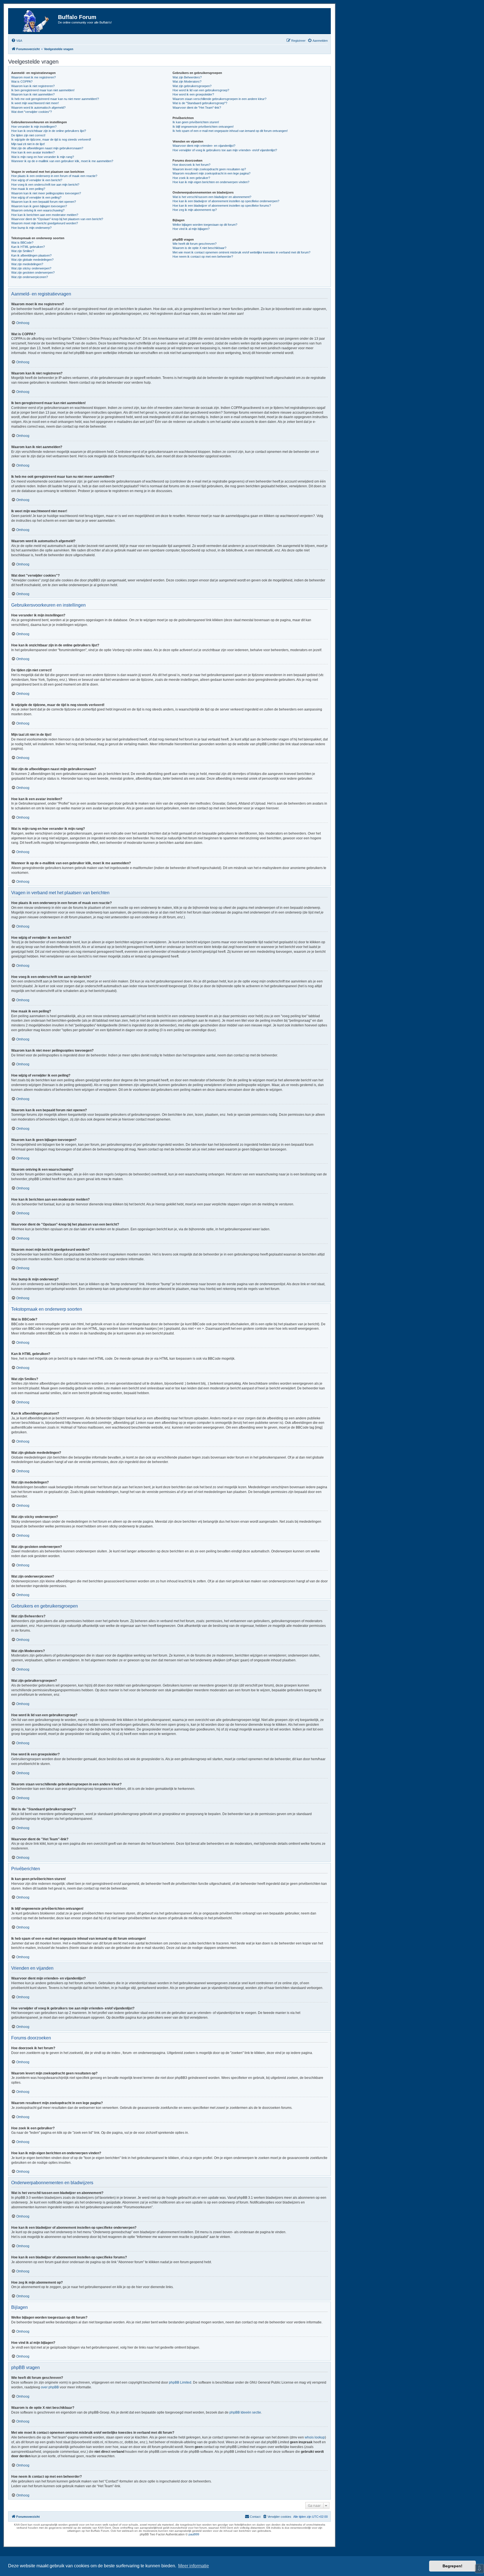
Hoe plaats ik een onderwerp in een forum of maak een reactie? (54, 176)
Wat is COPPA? (22, 81)
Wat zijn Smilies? (23, 251)
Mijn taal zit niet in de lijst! (28, 144)
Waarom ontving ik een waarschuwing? (38, 210)
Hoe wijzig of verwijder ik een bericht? (37, 180)
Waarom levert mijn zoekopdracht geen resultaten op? (209, 169)
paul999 (194, 2534)
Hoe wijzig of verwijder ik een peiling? (36, 197)
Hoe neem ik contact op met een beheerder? (203, 257)
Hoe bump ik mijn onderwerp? (31, 228)
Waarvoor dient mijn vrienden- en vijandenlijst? (204, 146)
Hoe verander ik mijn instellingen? (34, 127)
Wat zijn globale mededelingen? (32, 260)
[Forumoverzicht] (34, 21)
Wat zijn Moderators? (187, 81)
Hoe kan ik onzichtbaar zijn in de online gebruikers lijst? (49, 131)
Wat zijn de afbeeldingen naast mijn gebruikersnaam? (47, 148)
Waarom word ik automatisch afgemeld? (38, 108)
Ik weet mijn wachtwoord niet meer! (35, 103)
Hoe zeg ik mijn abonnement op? (195, 210)
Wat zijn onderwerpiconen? (30, 277)
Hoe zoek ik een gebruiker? (191, 178)
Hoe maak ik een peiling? (28, 189)
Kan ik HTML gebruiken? (28, 247)
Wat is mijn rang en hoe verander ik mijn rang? (43, 157)
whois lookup (315, 2437)
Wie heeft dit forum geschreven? (195, 244)
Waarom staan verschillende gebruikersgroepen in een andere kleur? (219, 99)
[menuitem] (17, 41)
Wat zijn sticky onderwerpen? (31, 268)
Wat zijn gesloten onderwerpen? (33, 272)
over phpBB (50, 2387)
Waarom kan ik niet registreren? (33, 86)
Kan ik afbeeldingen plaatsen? (31, 255)
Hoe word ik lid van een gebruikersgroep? (201, 90)
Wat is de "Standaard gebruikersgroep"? (200, 103)
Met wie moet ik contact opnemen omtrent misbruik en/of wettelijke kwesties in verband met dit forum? (241, 252)
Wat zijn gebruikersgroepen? (192, 86)
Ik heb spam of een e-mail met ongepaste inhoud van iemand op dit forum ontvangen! (230, 131)
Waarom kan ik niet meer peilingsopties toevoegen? (46, 193)
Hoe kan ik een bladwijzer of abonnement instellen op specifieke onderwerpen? (226, 201)
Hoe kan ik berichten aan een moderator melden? (45, 215)
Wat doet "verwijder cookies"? (32, 112)
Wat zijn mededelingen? (27, 264)
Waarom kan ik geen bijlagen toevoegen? (39, 206)
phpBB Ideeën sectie (245, 2412)
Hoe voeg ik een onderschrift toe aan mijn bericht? (45, 185)
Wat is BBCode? (22, 243)
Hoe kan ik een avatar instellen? (33, 152)
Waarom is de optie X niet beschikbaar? (199, 248)
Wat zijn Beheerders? (187, 77)
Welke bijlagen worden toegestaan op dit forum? (205, 225)
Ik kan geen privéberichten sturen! (196, 122)
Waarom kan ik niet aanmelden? (33, 94)
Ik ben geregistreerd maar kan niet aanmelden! (43, 90)
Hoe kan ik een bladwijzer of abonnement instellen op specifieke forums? (222, 206)
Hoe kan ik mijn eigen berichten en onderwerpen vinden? (211, 182)
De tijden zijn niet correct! (28, 135)
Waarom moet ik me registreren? (33, 77)
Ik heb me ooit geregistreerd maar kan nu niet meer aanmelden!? (55, 99)
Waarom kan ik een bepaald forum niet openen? (44, 202)
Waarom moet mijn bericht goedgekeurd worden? (45, 223)
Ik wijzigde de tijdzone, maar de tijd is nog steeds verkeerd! (51, 139)
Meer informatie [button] (194, 2566)
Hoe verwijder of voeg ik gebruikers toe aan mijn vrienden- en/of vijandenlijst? (225, 150)
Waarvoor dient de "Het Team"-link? (197, 108)
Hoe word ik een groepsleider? (193, 94)
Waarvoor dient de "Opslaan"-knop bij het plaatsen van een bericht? (57, 219)
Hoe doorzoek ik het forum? (191, 165)
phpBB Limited (180, 2382)
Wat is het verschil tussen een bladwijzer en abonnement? (212, 197)
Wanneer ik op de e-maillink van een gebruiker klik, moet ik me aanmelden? (62, 161)
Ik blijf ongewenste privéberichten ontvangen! (203, 127)
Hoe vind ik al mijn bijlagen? (191, 229)
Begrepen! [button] (452, 2566)
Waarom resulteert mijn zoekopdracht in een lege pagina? (211, 173)
